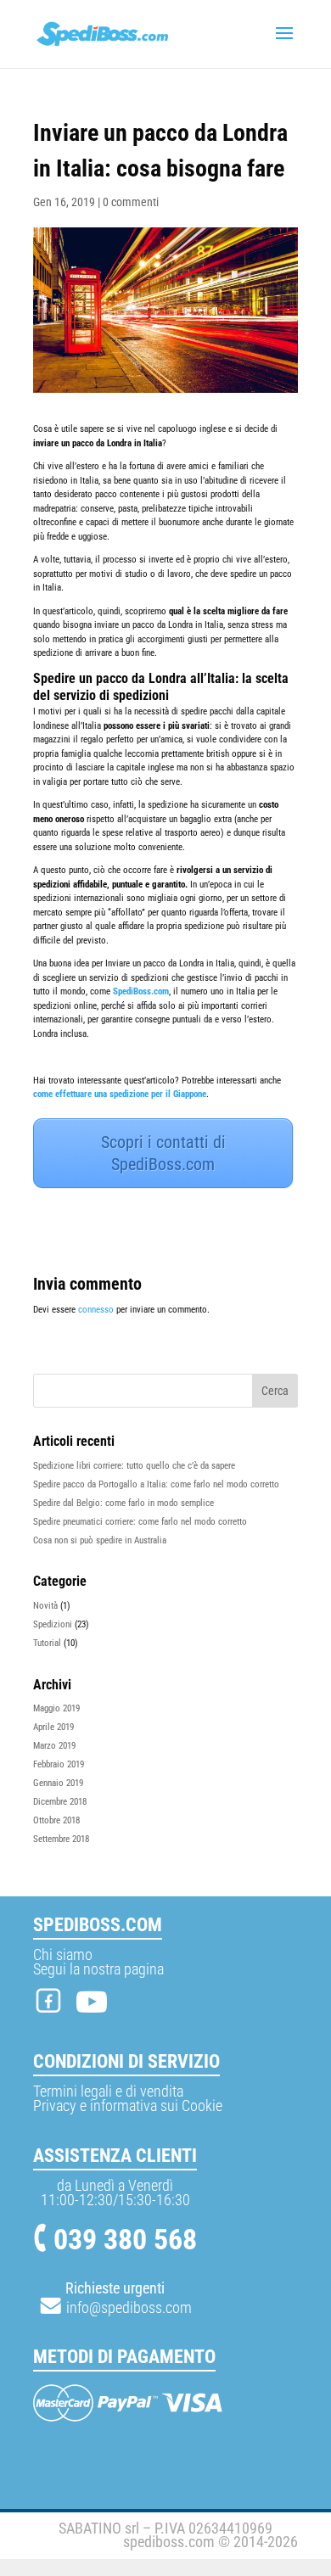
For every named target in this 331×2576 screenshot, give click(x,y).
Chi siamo (63, 1954)
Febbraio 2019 (59, 1764)
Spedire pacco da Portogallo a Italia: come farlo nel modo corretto (156, 1484)
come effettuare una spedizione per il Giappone (120, 1094)
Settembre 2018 (61, 1839)
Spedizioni (53, 1624)
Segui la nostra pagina (98, 1969)
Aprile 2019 (53, 1727)
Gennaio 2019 (58, 1783)
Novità (45, 1606)
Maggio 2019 (56, 1708)
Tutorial (47, 1643)
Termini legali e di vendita (108, 2091)
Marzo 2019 (54, 1746)
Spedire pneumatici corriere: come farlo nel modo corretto (140, 1522)
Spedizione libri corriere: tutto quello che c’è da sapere (134, 1466)
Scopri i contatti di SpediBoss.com (163, 1153)
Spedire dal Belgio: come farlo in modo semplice (123, 1503)
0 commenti (131, 202)
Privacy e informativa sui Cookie (128, 2106)
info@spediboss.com (127, 2307)
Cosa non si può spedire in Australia (100, 1540)
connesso (96, 1310)
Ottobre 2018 (56, 1820)
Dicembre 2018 (60, 1802)
